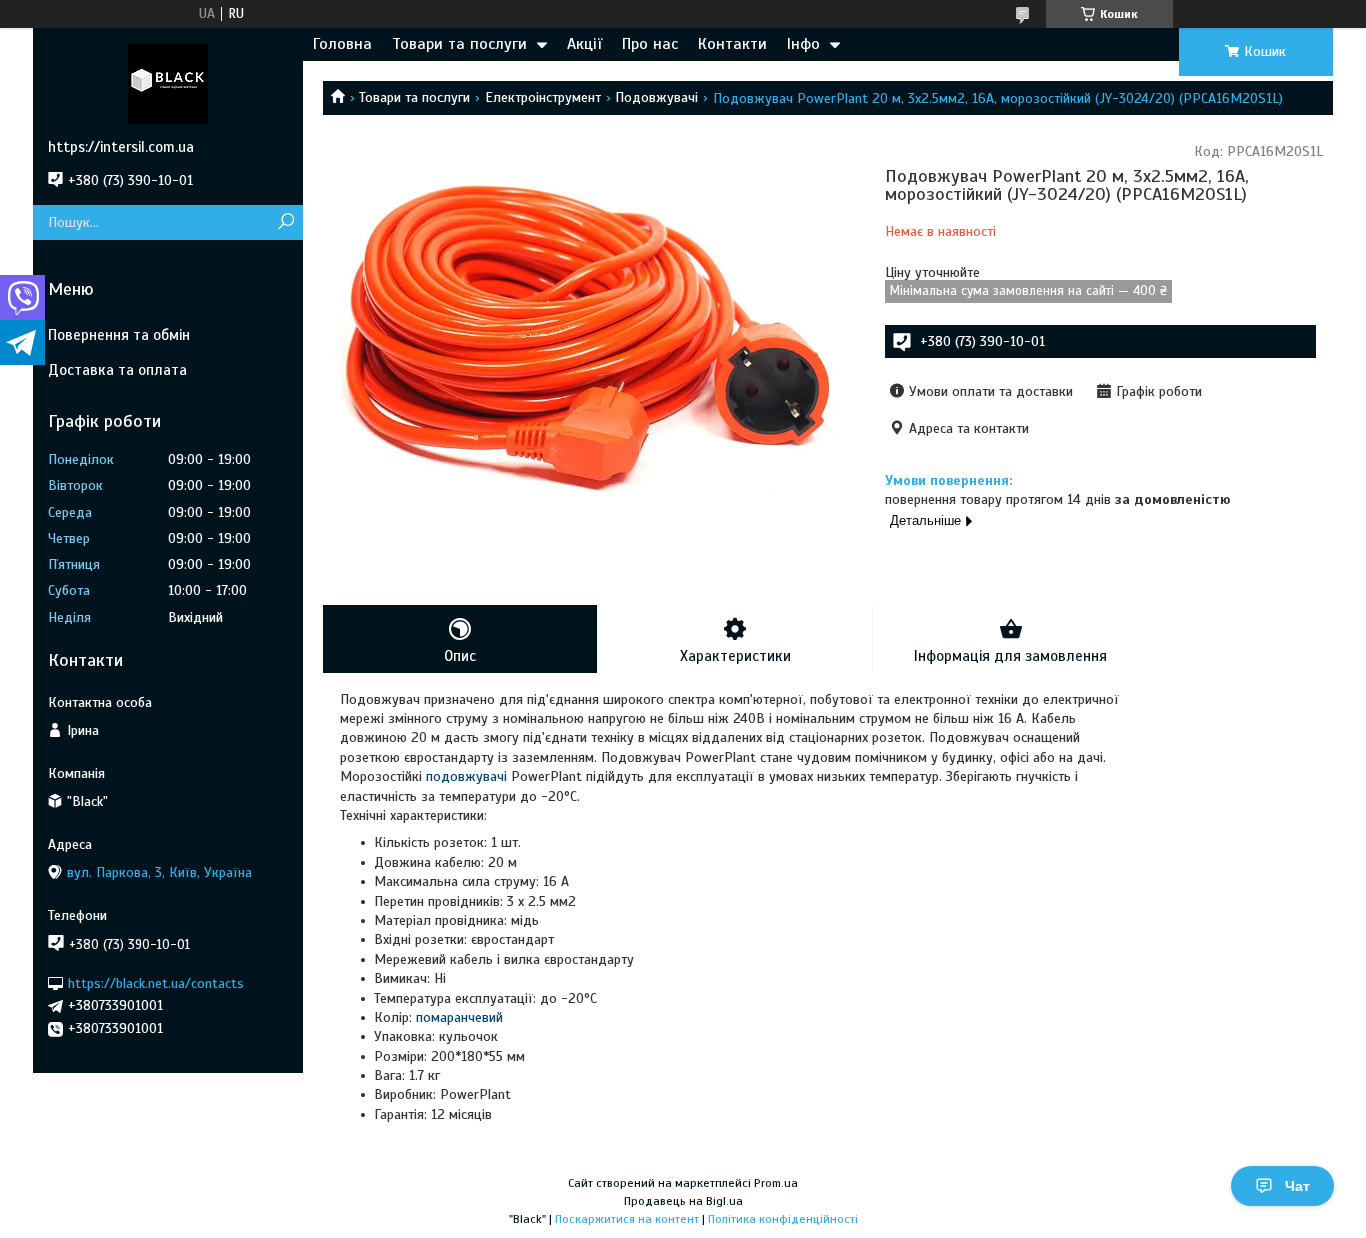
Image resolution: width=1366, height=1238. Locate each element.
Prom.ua (776, 1183)
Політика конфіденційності (783, 1219)
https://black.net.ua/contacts (156, 982)
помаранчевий (459, 1017)
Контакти (732, 44)
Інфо (803, 44)
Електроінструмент (543, 97)
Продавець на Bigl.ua (683, 1201)
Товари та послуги (459, 44)
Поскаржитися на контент (627, 1219)
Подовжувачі (656, 97)
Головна (342, 44)
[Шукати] (285, 222)
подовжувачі (466, 776)
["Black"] (168, 83)
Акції (584, 44)
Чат (1297, 1186)
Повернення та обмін (119, 335)
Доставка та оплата (117, 370)
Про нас (650, 44)
